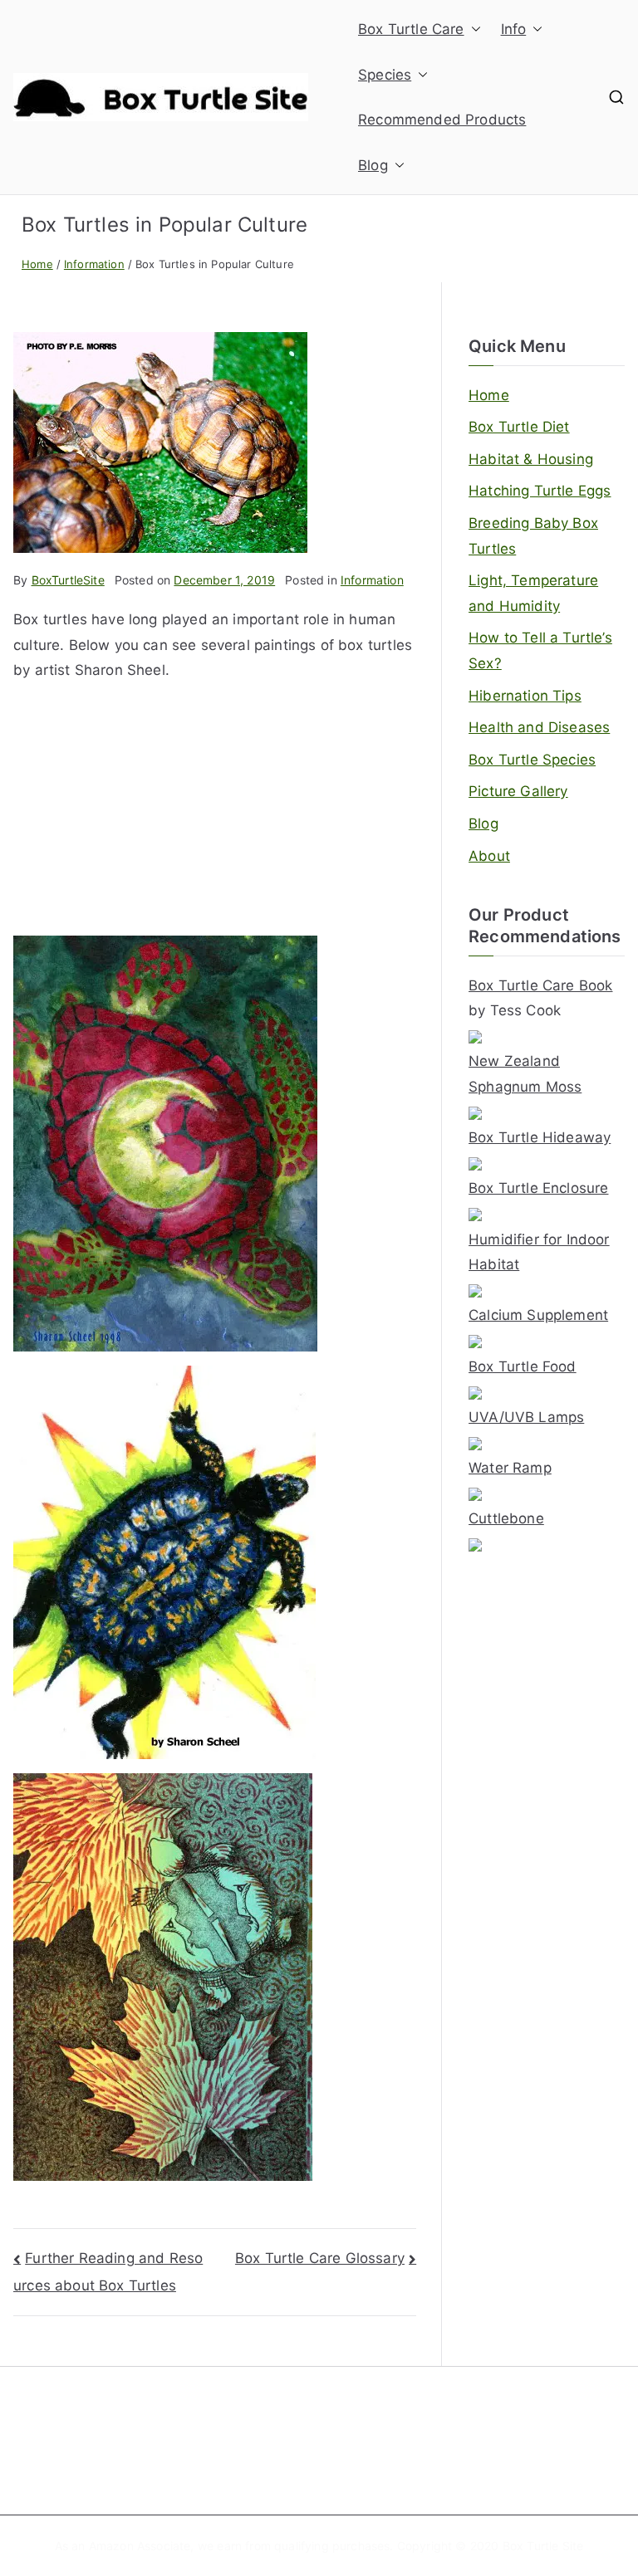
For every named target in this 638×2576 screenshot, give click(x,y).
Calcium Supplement (538, 1315)
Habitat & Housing (531, 459)
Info (514, 29)
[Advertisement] (215, 819)
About (489, 856)
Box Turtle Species (532, 760)
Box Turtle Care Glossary (320, 2258)
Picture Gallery (518, 791)
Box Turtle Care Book (540, 985)
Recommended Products (442, 120)
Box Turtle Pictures (225, 2454)
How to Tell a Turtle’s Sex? (540, 650)
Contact (354, 2454)
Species (385, 75)
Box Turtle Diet (519, 427)
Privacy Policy (531, 2454)
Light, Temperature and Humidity (533, 593)
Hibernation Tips (525, 696)
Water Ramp (510, 1468)
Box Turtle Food (523, 1366)
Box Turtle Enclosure (538, 1188)
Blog (373, 165)
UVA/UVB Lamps (526, 1417)
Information (372, 580)
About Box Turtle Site (391, 2427)
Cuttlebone (506, 1518)
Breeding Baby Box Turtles (533, 536)
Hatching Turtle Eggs (540, 491)
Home (489, 395)
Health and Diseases (539, 727)
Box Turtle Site (543, 2546)
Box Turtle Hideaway (540, 1137)
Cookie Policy (529, 2427)
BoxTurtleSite (68, 580)
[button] (473, 29)
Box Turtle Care (411, 29)
